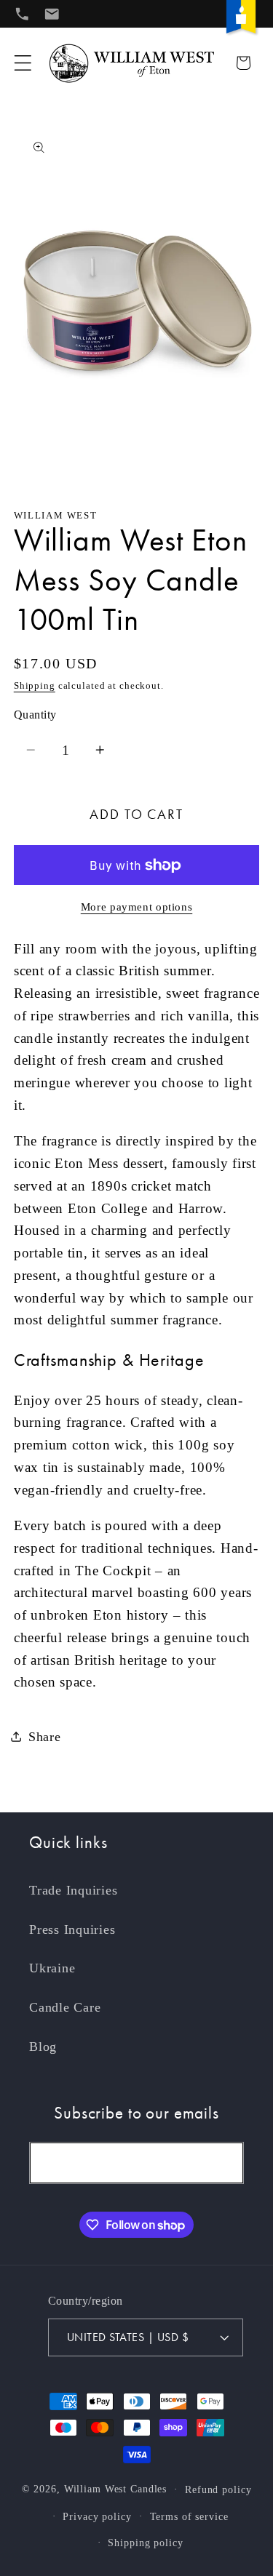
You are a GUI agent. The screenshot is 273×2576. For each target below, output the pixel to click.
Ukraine (52, 1968)
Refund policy (218, 2490)
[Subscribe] (223, 2163)
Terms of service (189, 2517)
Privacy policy (97, 2517)
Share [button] (45, 1737)
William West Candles (116, 2489)
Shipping (35, 686)
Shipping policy (145, 2543)
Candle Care (65, 2007)
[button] (23, 63)
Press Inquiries (72, 1929)
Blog (43, 2047)
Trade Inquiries (73, 1890)
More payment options (137, 907)
